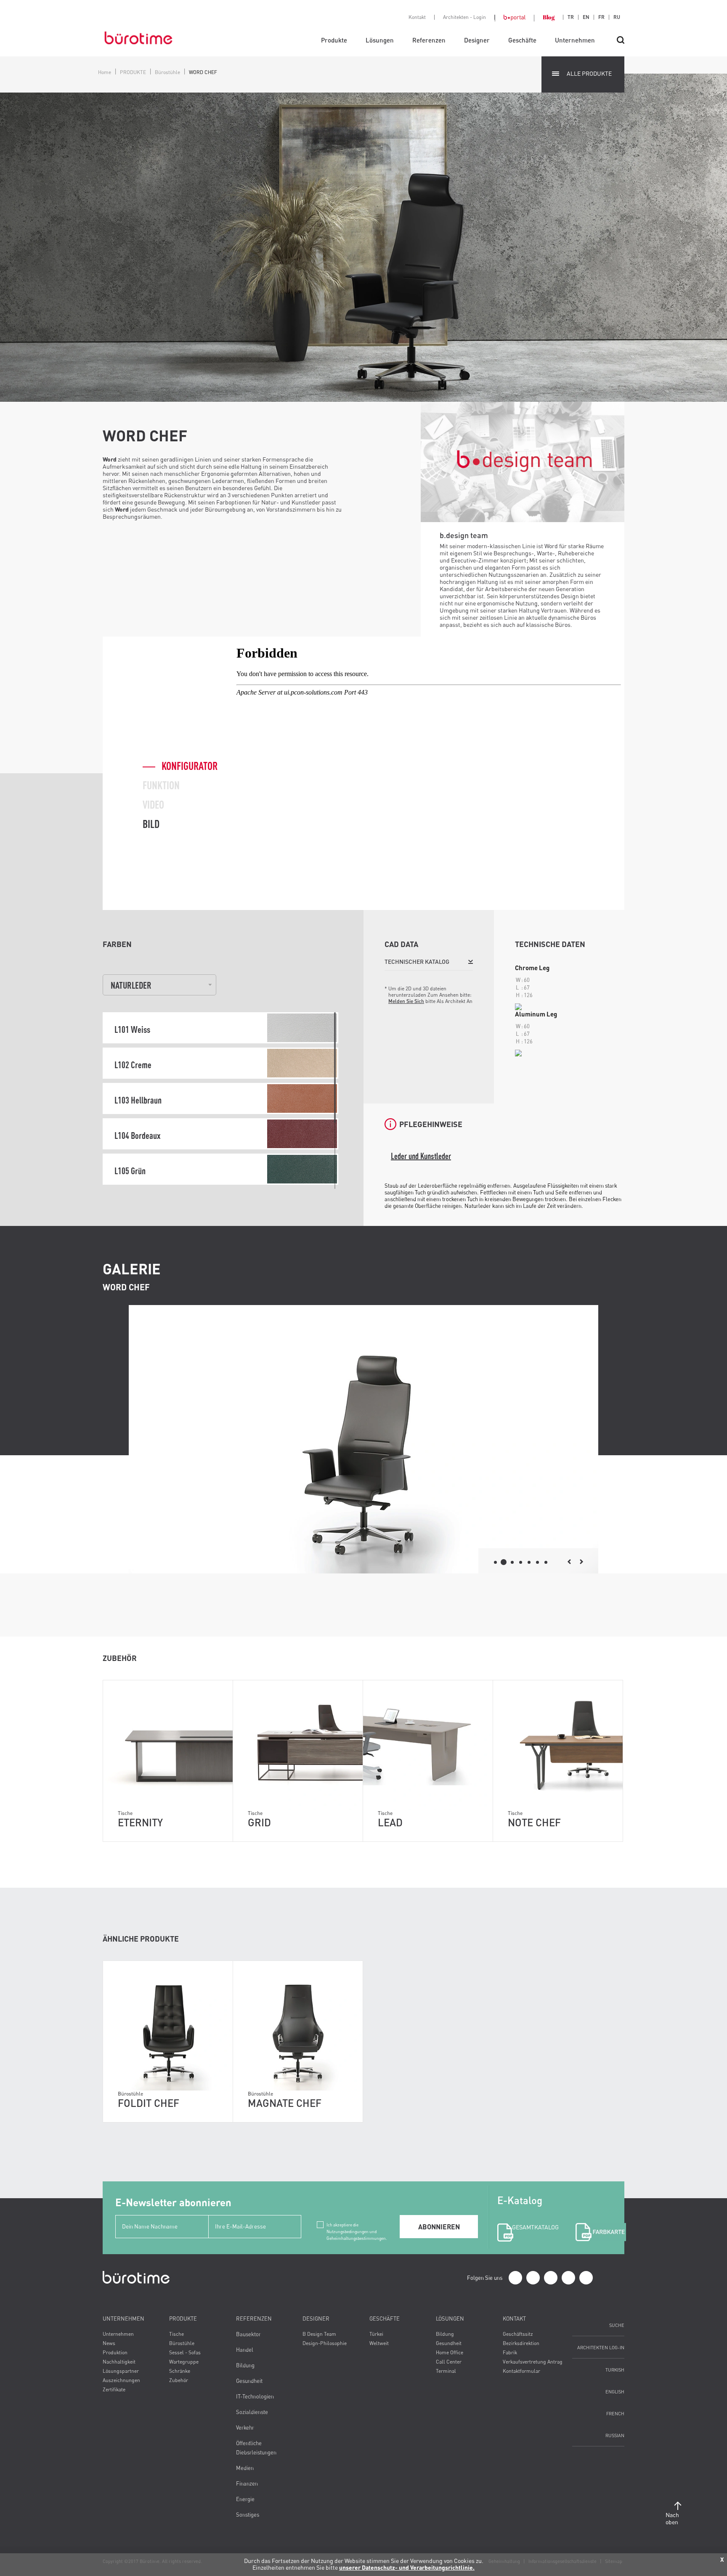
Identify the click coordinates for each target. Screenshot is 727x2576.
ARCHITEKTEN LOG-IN (601, 2347)
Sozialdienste (252, 2412)
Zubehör (179, 2380)
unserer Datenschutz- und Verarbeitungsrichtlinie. (407, 2567)
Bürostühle (167, 72)
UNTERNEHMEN (123, 2319)
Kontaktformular (521, 2371)
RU (617, 17)
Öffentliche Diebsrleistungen (256, 2448)
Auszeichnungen (121, 2380)
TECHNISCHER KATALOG (417, 962)
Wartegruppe (184, 2362)
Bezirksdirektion (521, 2343)
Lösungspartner (121, 2371)
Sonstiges (248, 2515)
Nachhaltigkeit (119, 2362)
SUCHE (617, 2325)
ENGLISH (615, 2392)
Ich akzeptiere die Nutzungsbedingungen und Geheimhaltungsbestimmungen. (357, 2225)
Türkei (376, 2334)
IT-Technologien (255, 2396)
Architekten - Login (464, 17)
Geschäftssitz (518, 2334)
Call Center (449, 2362)
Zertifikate (114, 2389)
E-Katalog (527, 2212)
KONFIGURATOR (190, 766)
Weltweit (379, 2343)
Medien (245, 2468)
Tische (176, 2334)
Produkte (334, 40)
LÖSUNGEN (450, 2319)
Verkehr (245, 2427)
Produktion (115, 2352)
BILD (151, 824)
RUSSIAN (615, 2435)
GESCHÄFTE (385, 2319)
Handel (245, 2350)
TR (571, 17)
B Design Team (319, 2334)
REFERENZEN (254, 2319)
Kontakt (417, 17)
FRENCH (615, 2413)
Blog (549, 17)
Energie (245, 2499)
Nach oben (672, 2518)
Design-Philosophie (325, 2343)
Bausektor (248, 2334)
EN (586, 17)
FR (601, 17)
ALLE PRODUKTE (589, 73)
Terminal (446, 2371)
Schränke (180, 2371)
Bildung (245, 2365)
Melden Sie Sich (406, 1001)
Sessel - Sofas (185, 2352)
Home (105, 72)
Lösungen (380, 40)
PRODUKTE (133, 72)
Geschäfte (522, 40)
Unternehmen (575, 40)
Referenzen (429, 40)
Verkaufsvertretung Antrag (533, 2362)
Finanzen (247, 2483)
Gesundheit (249, 2381)
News (109, 2343)
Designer (477, 40)
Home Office (450, 2352)
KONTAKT (514, 2319)
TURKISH (615, 2370)
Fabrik (510, 2352)
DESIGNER (316, 2319)
